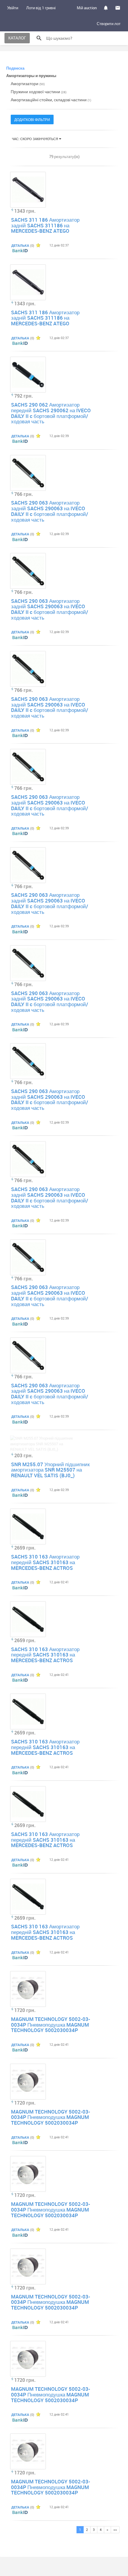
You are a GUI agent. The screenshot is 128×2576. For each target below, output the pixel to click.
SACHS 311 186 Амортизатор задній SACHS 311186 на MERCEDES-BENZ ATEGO (45, 225)
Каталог (17, 38)
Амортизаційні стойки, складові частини (51, 100)
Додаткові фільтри (32, 119)
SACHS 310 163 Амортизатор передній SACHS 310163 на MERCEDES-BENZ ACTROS (45, 1562)
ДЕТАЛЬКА (20, 245)
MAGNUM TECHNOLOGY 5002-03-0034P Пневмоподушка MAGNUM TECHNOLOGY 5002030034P (51, 2025)
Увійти (13, 8)
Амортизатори (28, 83)
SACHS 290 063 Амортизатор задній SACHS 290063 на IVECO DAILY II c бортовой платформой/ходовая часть (50, 511)
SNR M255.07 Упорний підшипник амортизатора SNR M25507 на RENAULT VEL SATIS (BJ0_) (50, 1470)
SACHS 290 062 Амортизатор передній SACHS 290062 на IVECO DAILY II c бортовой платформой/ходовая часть (51, 413)
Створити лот (109, 24)
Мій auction (87, 8)
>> (115, 2530)
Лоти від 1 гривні (41, 8)
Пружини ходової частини (39, 92)
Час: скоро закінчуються (35, 139)
